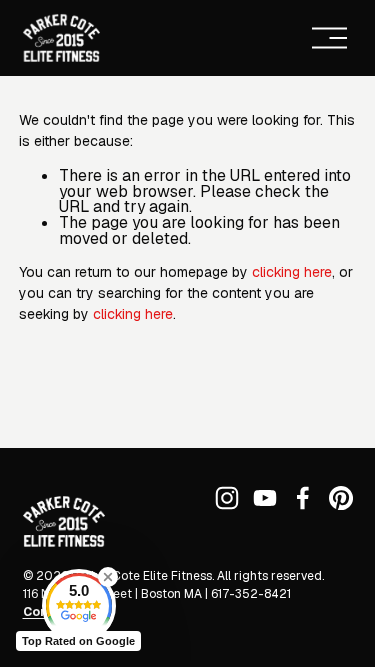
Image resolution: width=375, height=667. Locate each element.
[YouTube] (265, 498)
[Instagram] (227, 498)
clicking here (292, 272)
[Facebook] (303, 498)
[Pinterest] (341, 498)
